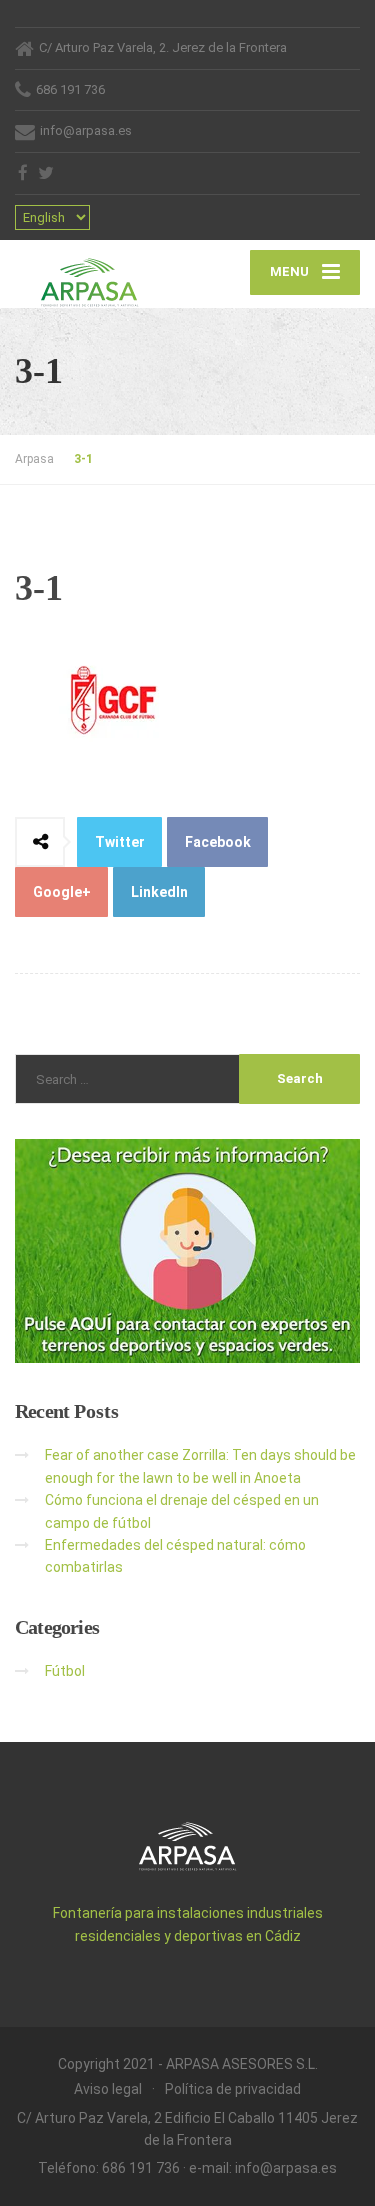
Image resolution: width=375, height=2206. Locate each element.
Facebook (218, 842)
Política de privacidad (233, 2089)
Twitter (120, 842)
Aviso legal (108, 2089)
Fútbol (65, 1671)
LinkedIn (159, 892)
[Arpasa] (101, 274)
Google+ (62, 892)
